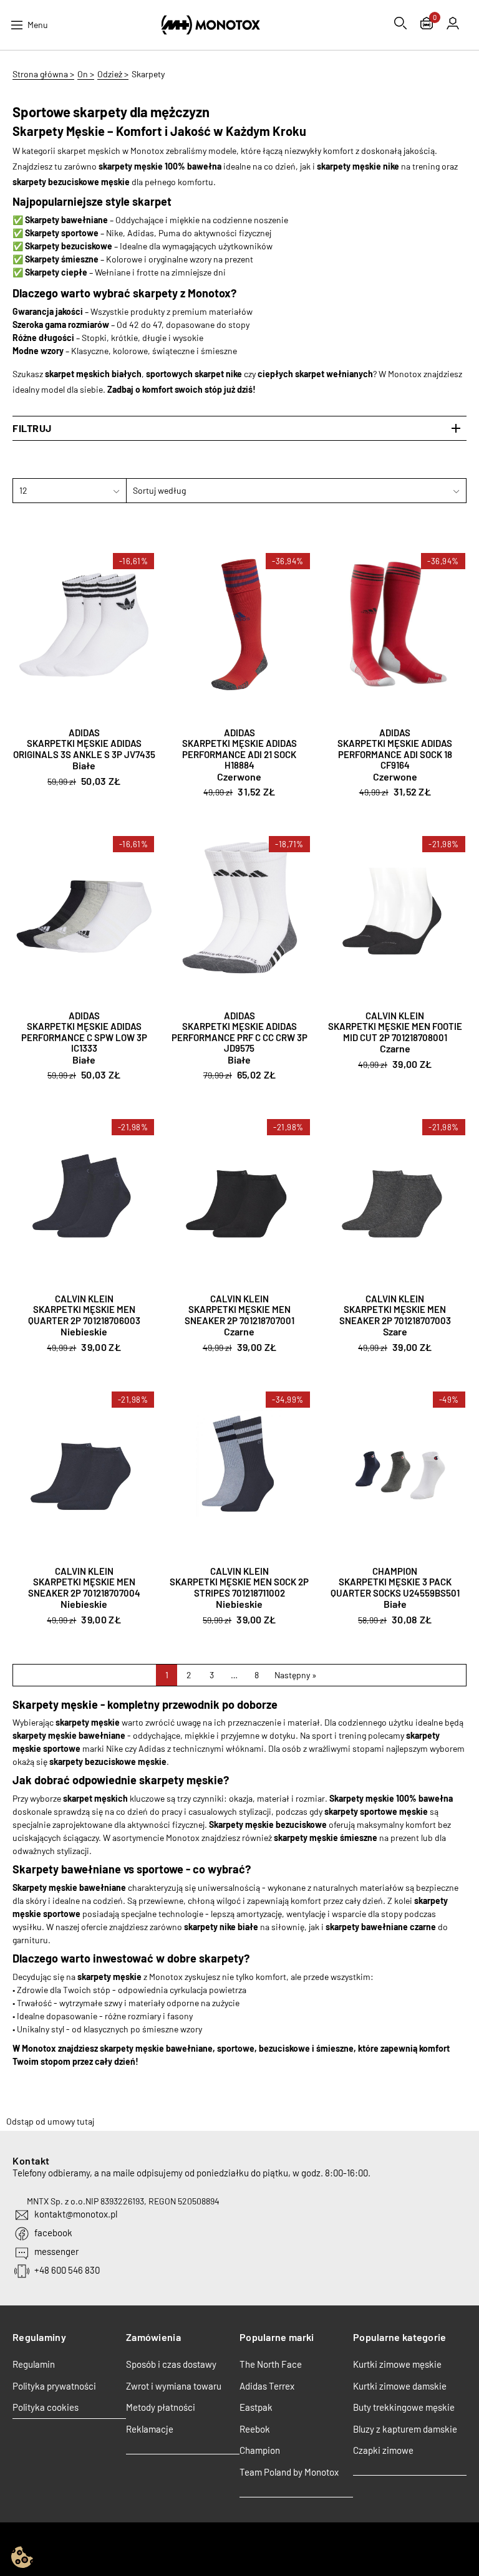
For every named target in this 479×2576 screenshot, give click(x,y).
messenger (56, 2251)
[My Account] (453, 23)
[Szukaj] (400, 23)
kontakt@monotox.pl (76, 2214)
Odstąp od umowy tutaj (50, 2121)
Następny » (296, 1675)
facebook (53, 2232)
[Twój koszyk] (427, 25)
